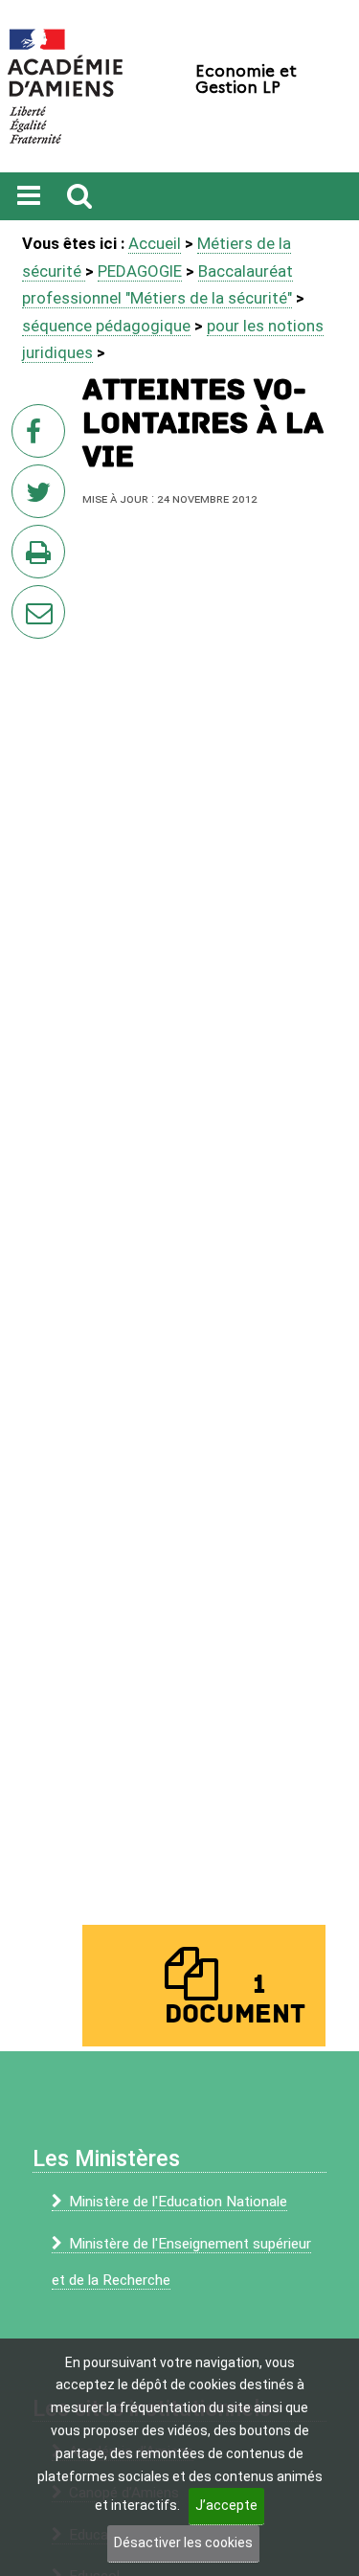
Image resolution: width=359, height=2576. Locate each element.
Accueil (155, 243)
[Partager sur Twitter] (42, 497)
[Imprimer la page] (42, 557)
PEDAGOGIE (140, 271)
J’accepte (226, 2505)
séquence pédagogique (106, 326)
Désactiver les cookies (183, 2542)
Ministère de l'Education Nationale (178, 2202)
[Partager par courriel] (26, 599)
